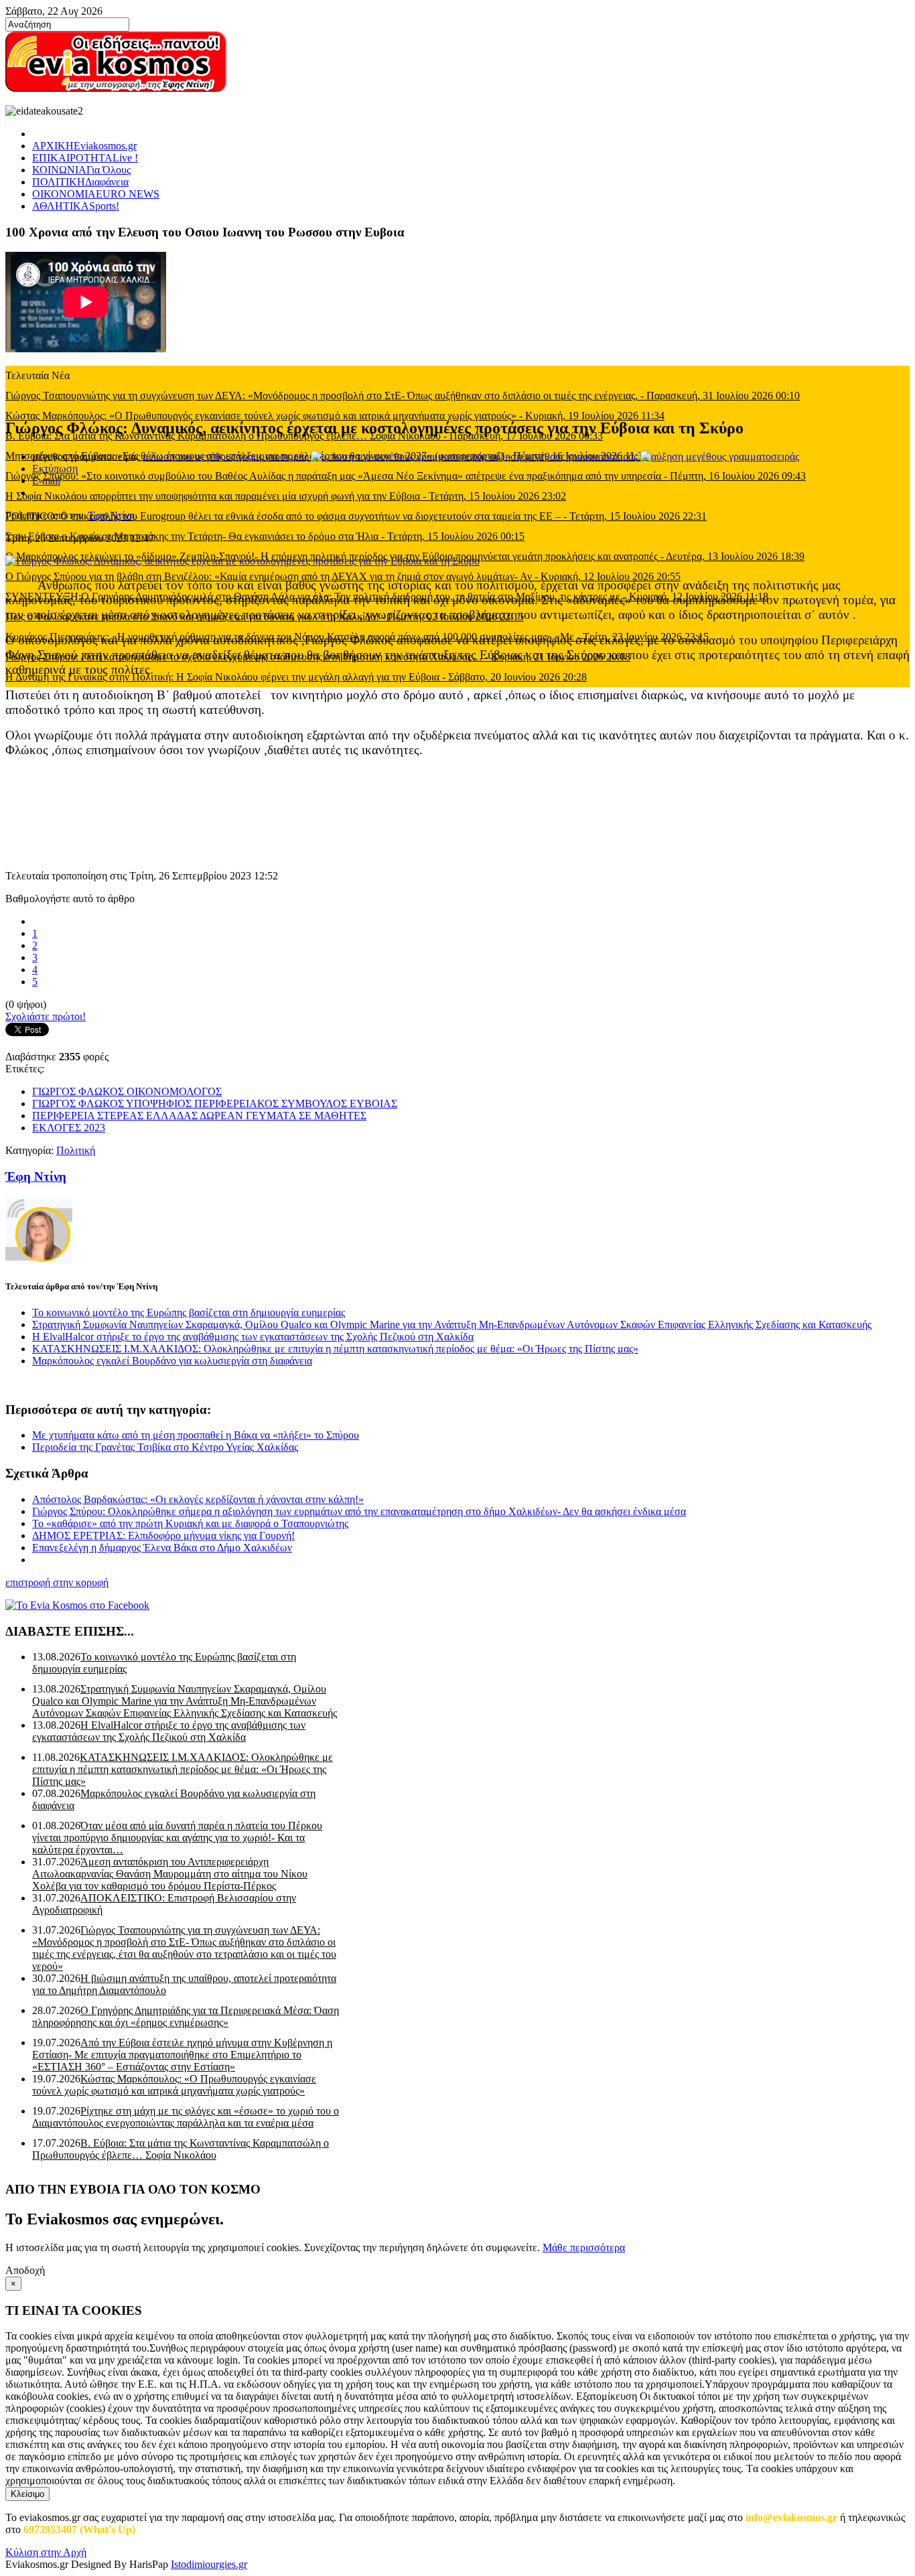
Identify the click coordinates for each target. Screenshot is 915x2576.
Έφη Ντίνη (112, 515)
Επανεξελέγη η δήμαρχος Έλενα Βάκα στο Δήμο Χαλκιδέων (162, 1548)
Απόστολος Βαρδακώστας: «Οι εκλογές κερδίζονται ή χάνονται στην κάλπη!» (198, 1499)
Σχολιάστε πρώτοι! (46, 1016)
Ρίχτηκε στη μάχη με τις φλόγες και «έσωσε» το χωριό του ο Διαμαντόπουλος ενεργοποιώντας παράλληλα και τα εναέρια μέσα (186, 2117)
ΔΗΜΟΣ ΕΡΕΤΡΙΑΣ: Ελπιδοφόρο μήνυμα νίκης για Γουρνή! (163, 1535)
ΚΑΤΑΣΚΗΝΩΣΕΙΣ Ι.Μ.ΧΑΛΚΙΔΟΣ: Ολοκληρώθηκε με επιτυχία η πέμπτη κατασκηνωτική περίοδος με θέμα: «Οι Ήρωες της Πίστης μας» (335, 1349)
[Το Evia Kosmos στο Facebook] (457, 1605)
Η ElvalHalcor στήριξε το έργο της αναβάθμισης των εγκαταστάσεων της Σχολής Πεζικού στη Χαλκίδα (253, 1337)
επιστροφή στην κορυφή (57, 1582)
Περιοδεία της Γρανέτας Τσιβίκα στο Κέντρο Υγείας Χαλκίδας (165, 1447)
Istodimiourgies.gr (209, 2564)
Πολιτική (76, 1150)
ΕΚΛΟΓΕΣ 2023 (69, 1128)
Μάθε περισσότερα (584, 2247)
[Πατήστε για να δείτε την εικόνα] (242, 561)
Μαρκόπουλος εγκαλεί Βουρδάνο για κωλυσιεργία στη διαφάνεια (172, 1361)
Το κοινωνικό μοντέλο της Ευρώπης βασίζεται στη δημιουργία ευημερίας (189, 1312)
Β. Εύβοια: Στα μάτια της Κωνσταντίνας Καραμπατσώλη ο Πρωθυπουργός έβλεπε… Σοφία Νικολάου (181, 2149)
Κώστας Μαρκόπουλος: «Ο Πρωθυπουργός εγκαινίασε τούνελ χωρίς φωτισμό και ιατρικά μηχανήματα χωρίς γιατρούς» (174, 2085)
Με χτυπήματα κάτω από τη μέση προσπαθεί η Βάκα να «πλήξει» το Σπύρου (196, 1435)
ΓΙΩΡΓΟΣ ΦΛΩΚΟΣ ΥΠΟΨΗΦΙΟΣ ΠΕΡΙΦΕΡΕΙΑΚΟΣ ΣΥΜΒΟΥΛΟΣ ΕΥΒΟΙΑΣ (215, 1103)
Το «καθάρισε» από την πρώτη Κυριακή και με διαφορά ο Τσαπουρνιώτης (190, 1523)
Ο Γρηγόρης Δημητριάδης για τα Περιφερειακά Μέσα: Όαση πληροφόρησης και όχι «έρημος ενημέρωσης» (186, 2016)
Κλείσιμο (27, 2494)
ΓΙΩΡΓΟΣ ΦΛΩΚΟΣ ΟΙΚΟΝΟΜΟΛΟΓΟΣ (127, 1091)
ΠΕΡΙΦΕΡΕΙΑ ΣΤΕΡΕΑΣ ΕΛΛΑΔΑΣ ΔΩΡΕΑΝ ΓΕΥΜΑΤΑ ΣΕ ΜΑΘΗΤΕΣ (199, 1116)
